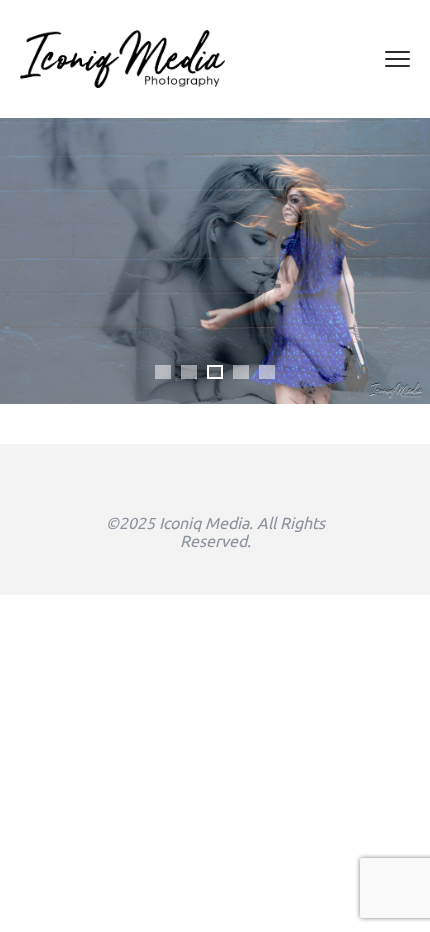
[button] (163, 372)
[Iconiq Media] (122, 59)
